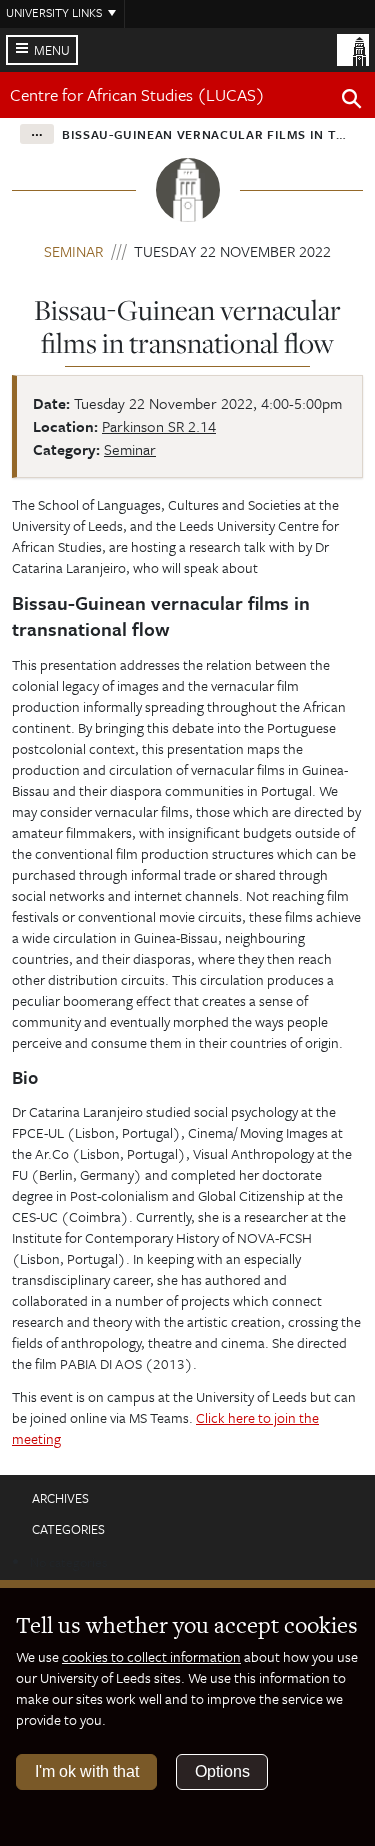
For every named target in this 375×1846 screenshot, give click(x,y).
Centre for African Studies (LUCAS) (137, 94)
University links (54, 12)
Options (222, 1771)
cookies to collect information (151, 1656)
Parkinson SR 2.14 (159, 426)
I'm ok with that (87, 1771)
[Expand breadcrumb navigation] (37, 134)
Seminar (73, 251)
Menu (52, 50)
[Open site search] (352, 102)
